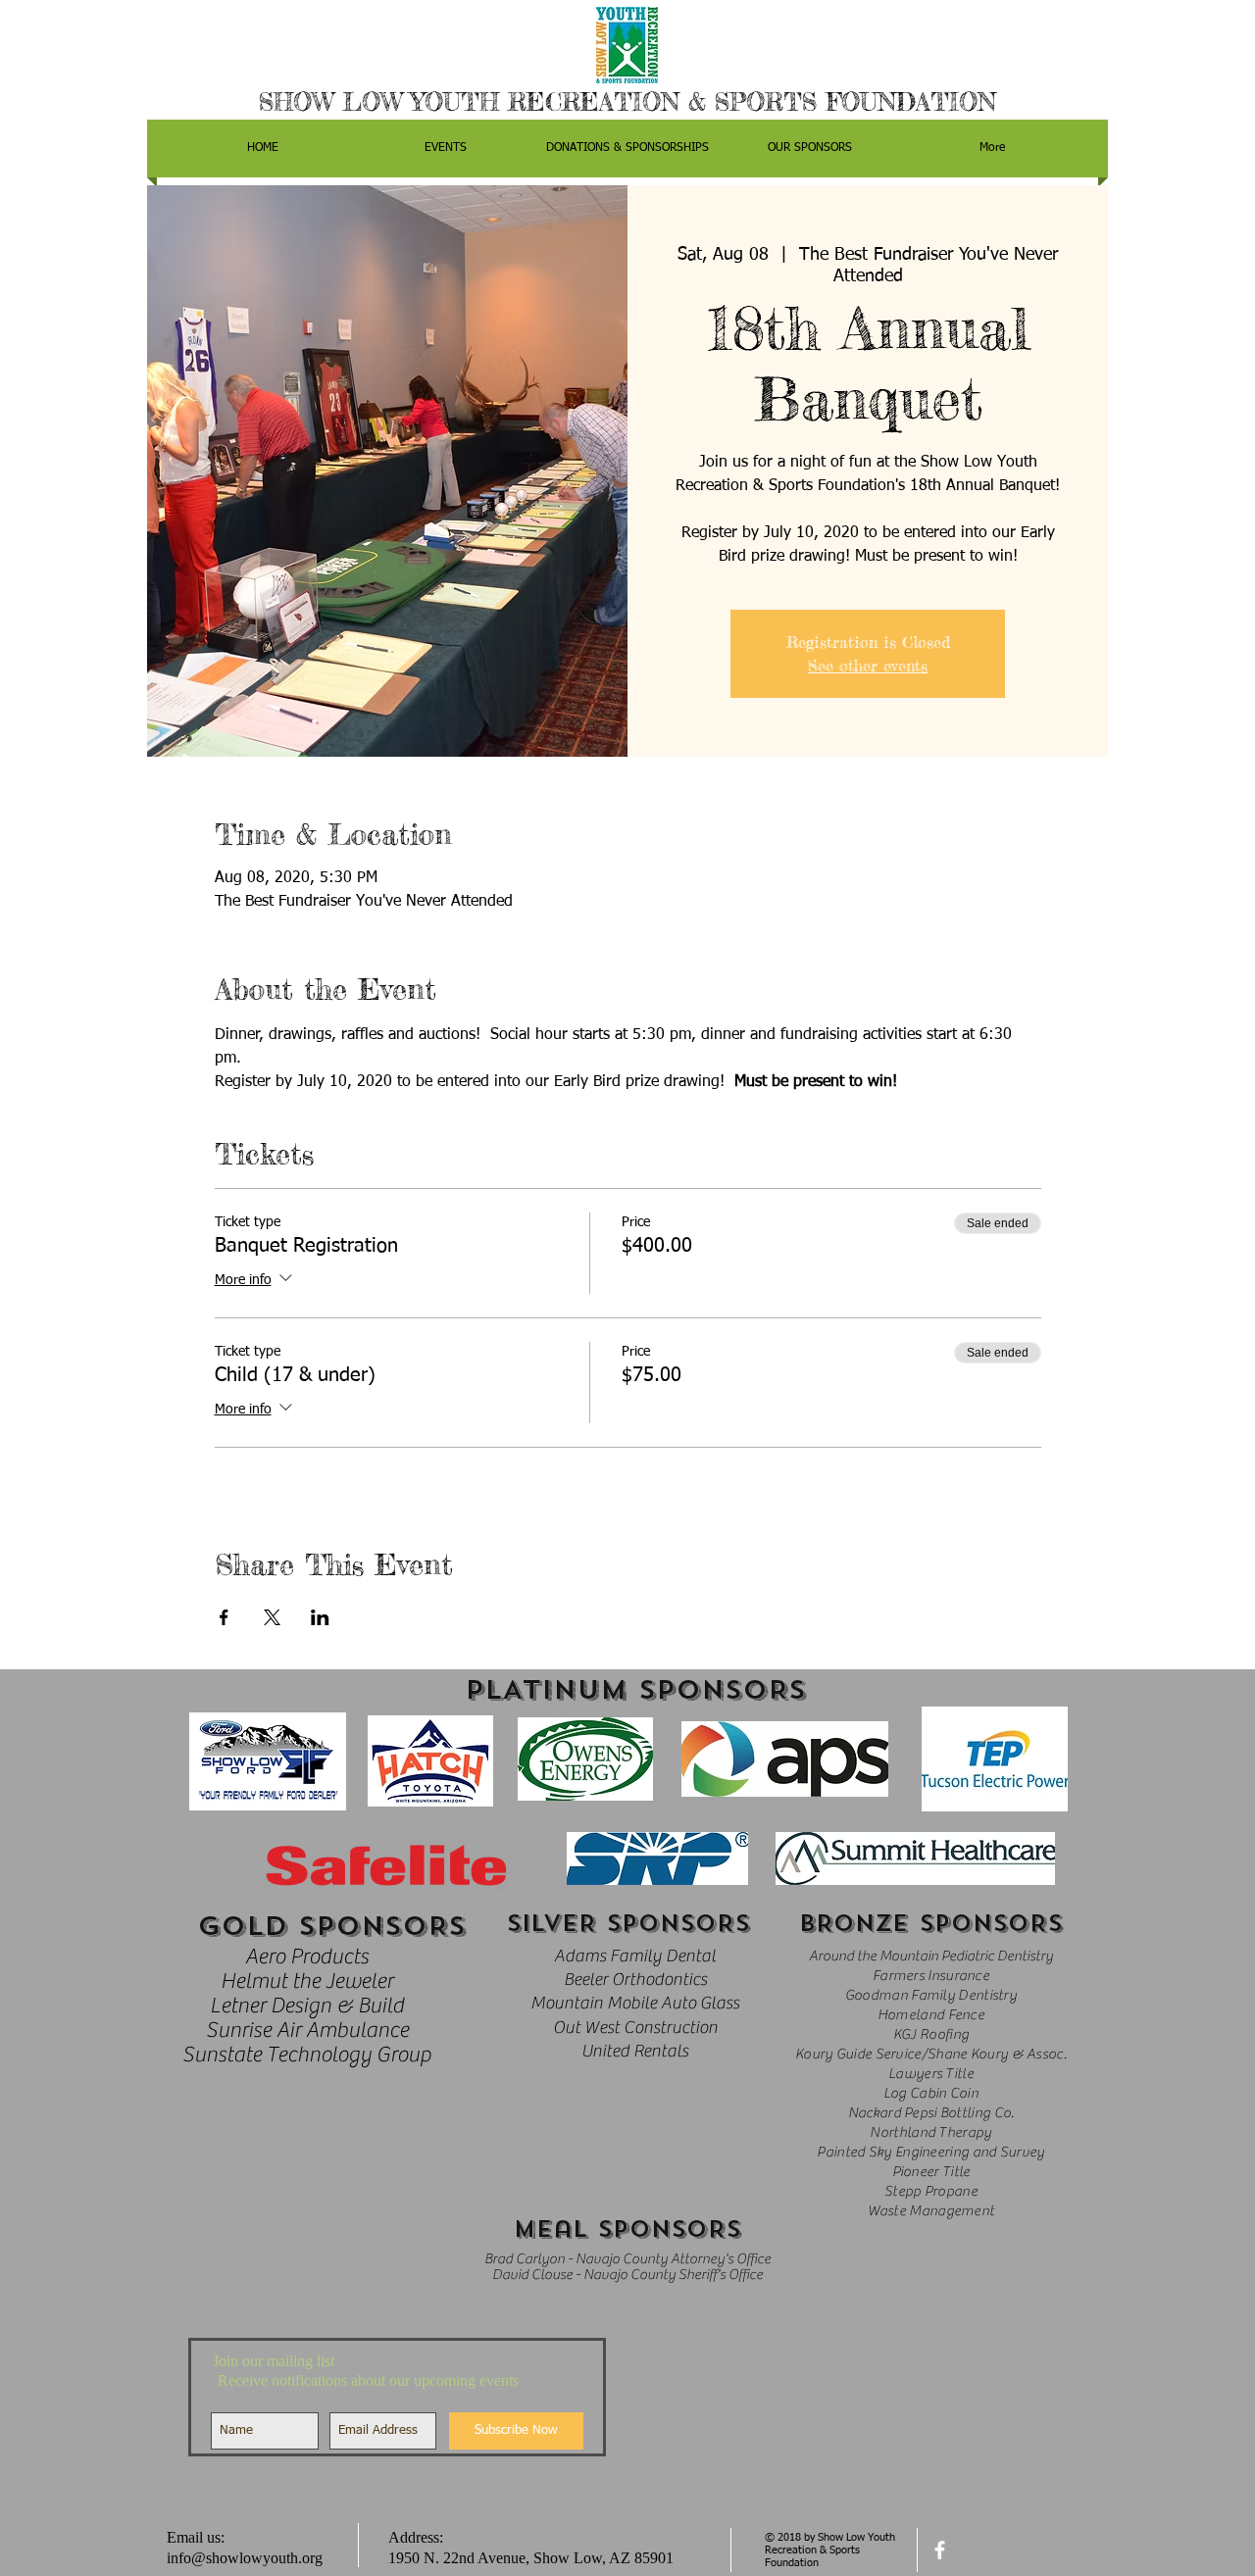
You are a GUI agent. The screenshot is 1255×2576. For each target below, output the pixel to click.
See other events (868, 666)
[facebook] (940, 2550)
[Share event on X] (272, 1617)
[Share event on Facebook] (224, 1617)
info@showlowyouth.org (245, 2558)
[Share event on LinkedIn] (320, 1617)
